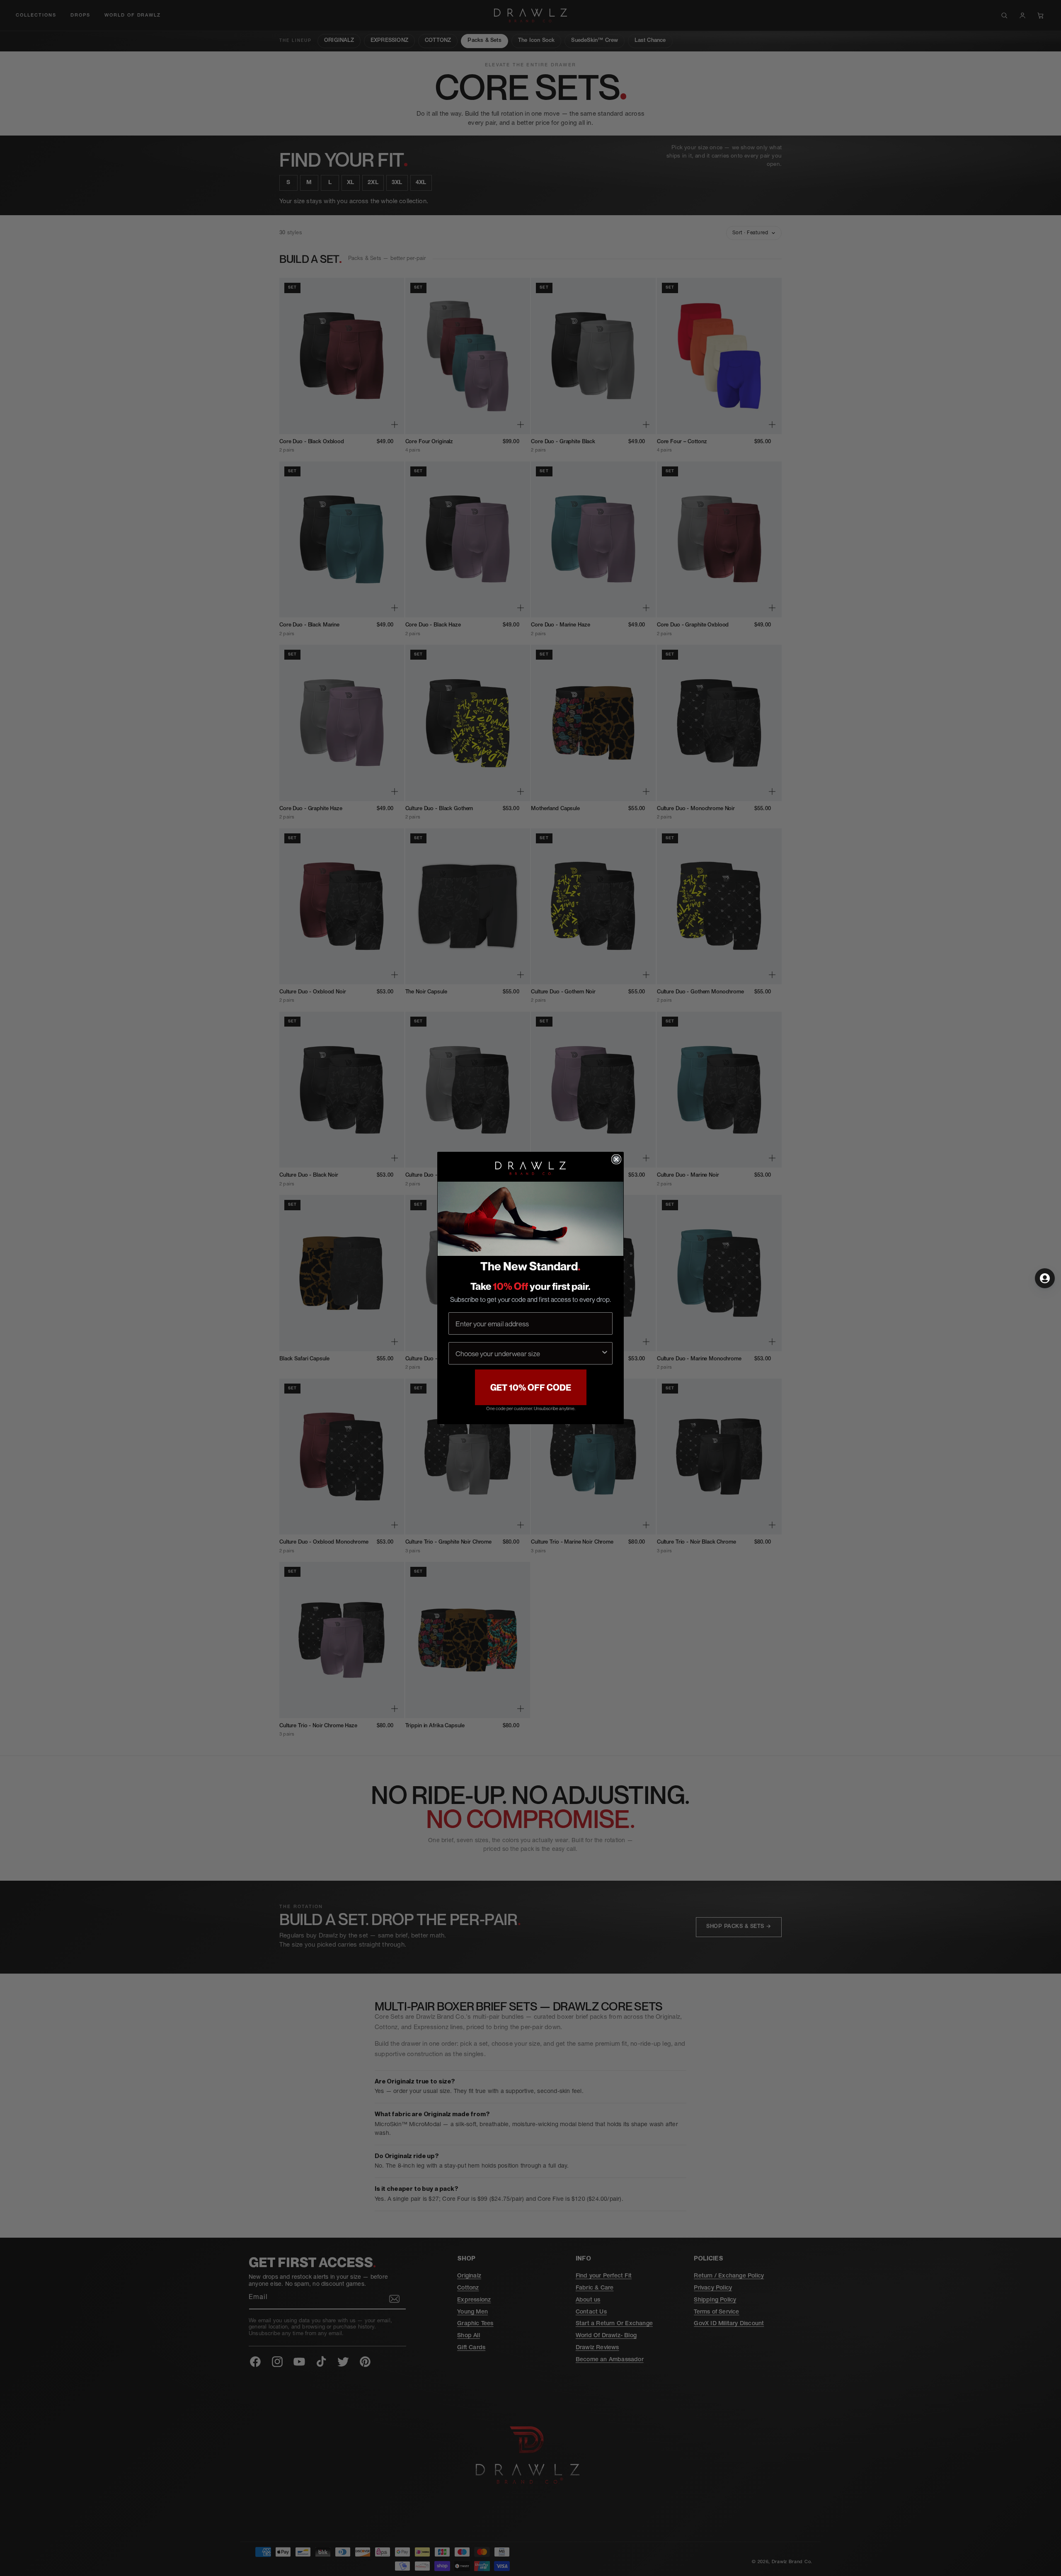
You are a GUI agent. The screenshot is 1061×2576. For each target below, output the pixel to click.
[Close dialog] (616, 1159)
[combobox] (528, 1353)
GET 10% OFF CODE (531, 1388)
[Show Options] (605, 1353)
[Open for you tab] (1045, 1278)
